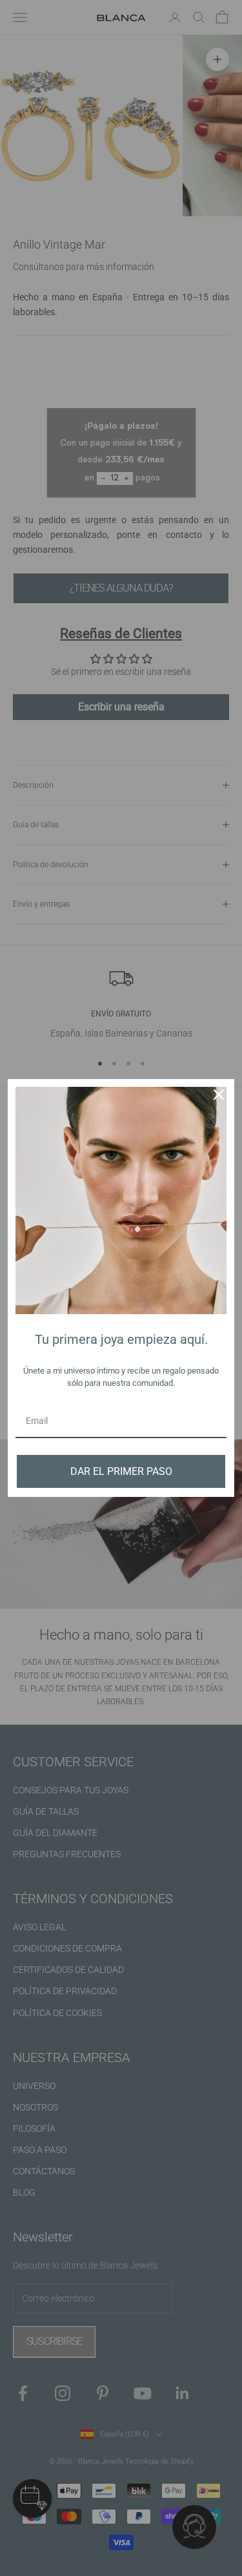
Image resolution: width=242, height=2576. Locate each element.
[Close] (219, 1095)
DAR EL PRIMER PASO (121, 1471)
